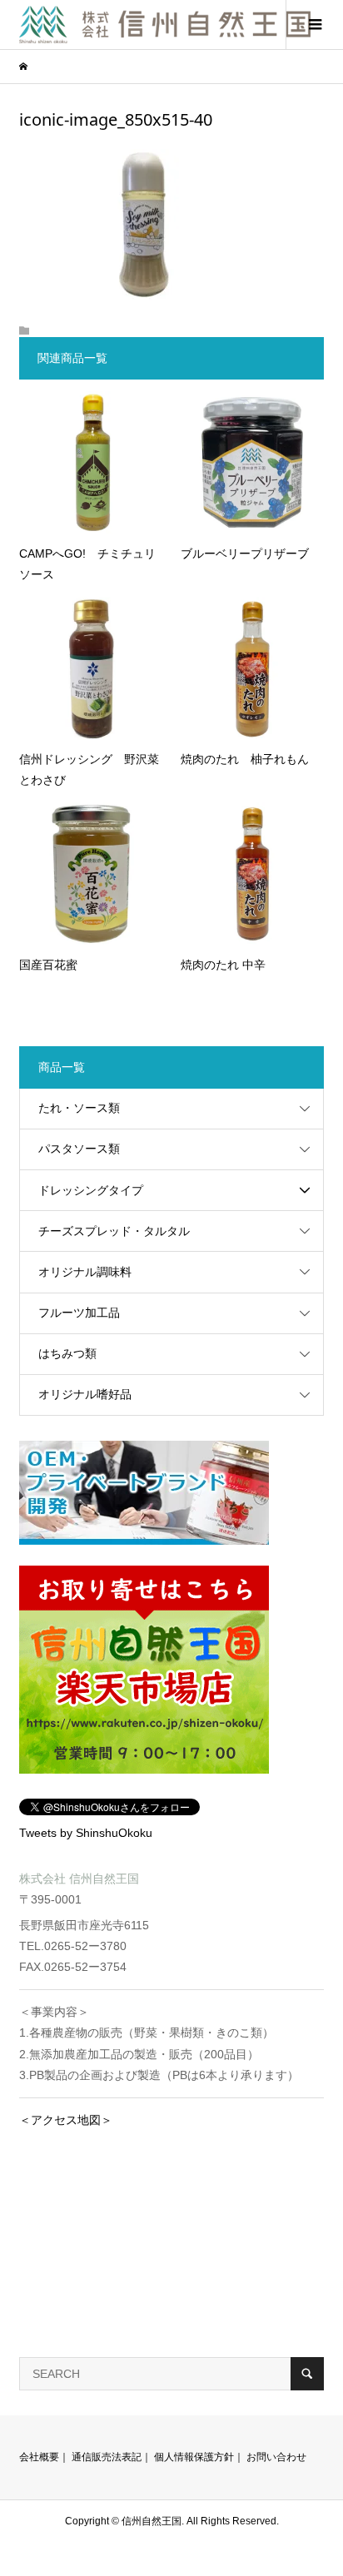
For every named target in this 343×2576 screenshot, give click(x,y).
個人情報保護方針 (194, 2457)
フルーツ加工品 (79, 1313)
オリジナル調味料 (85, 1272)
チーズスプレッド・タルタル (114, 1231)
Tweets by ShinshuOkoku (86, 1833)
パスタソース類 (79, 1149)
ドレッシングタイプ (91, 1190)
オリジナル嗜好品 (85, 1394)
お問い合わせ (276, 2457)
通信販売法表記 (107, 2457)
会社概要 (39, 2457)
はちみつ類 (67, 1353)
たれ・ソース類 (79, 1108)
